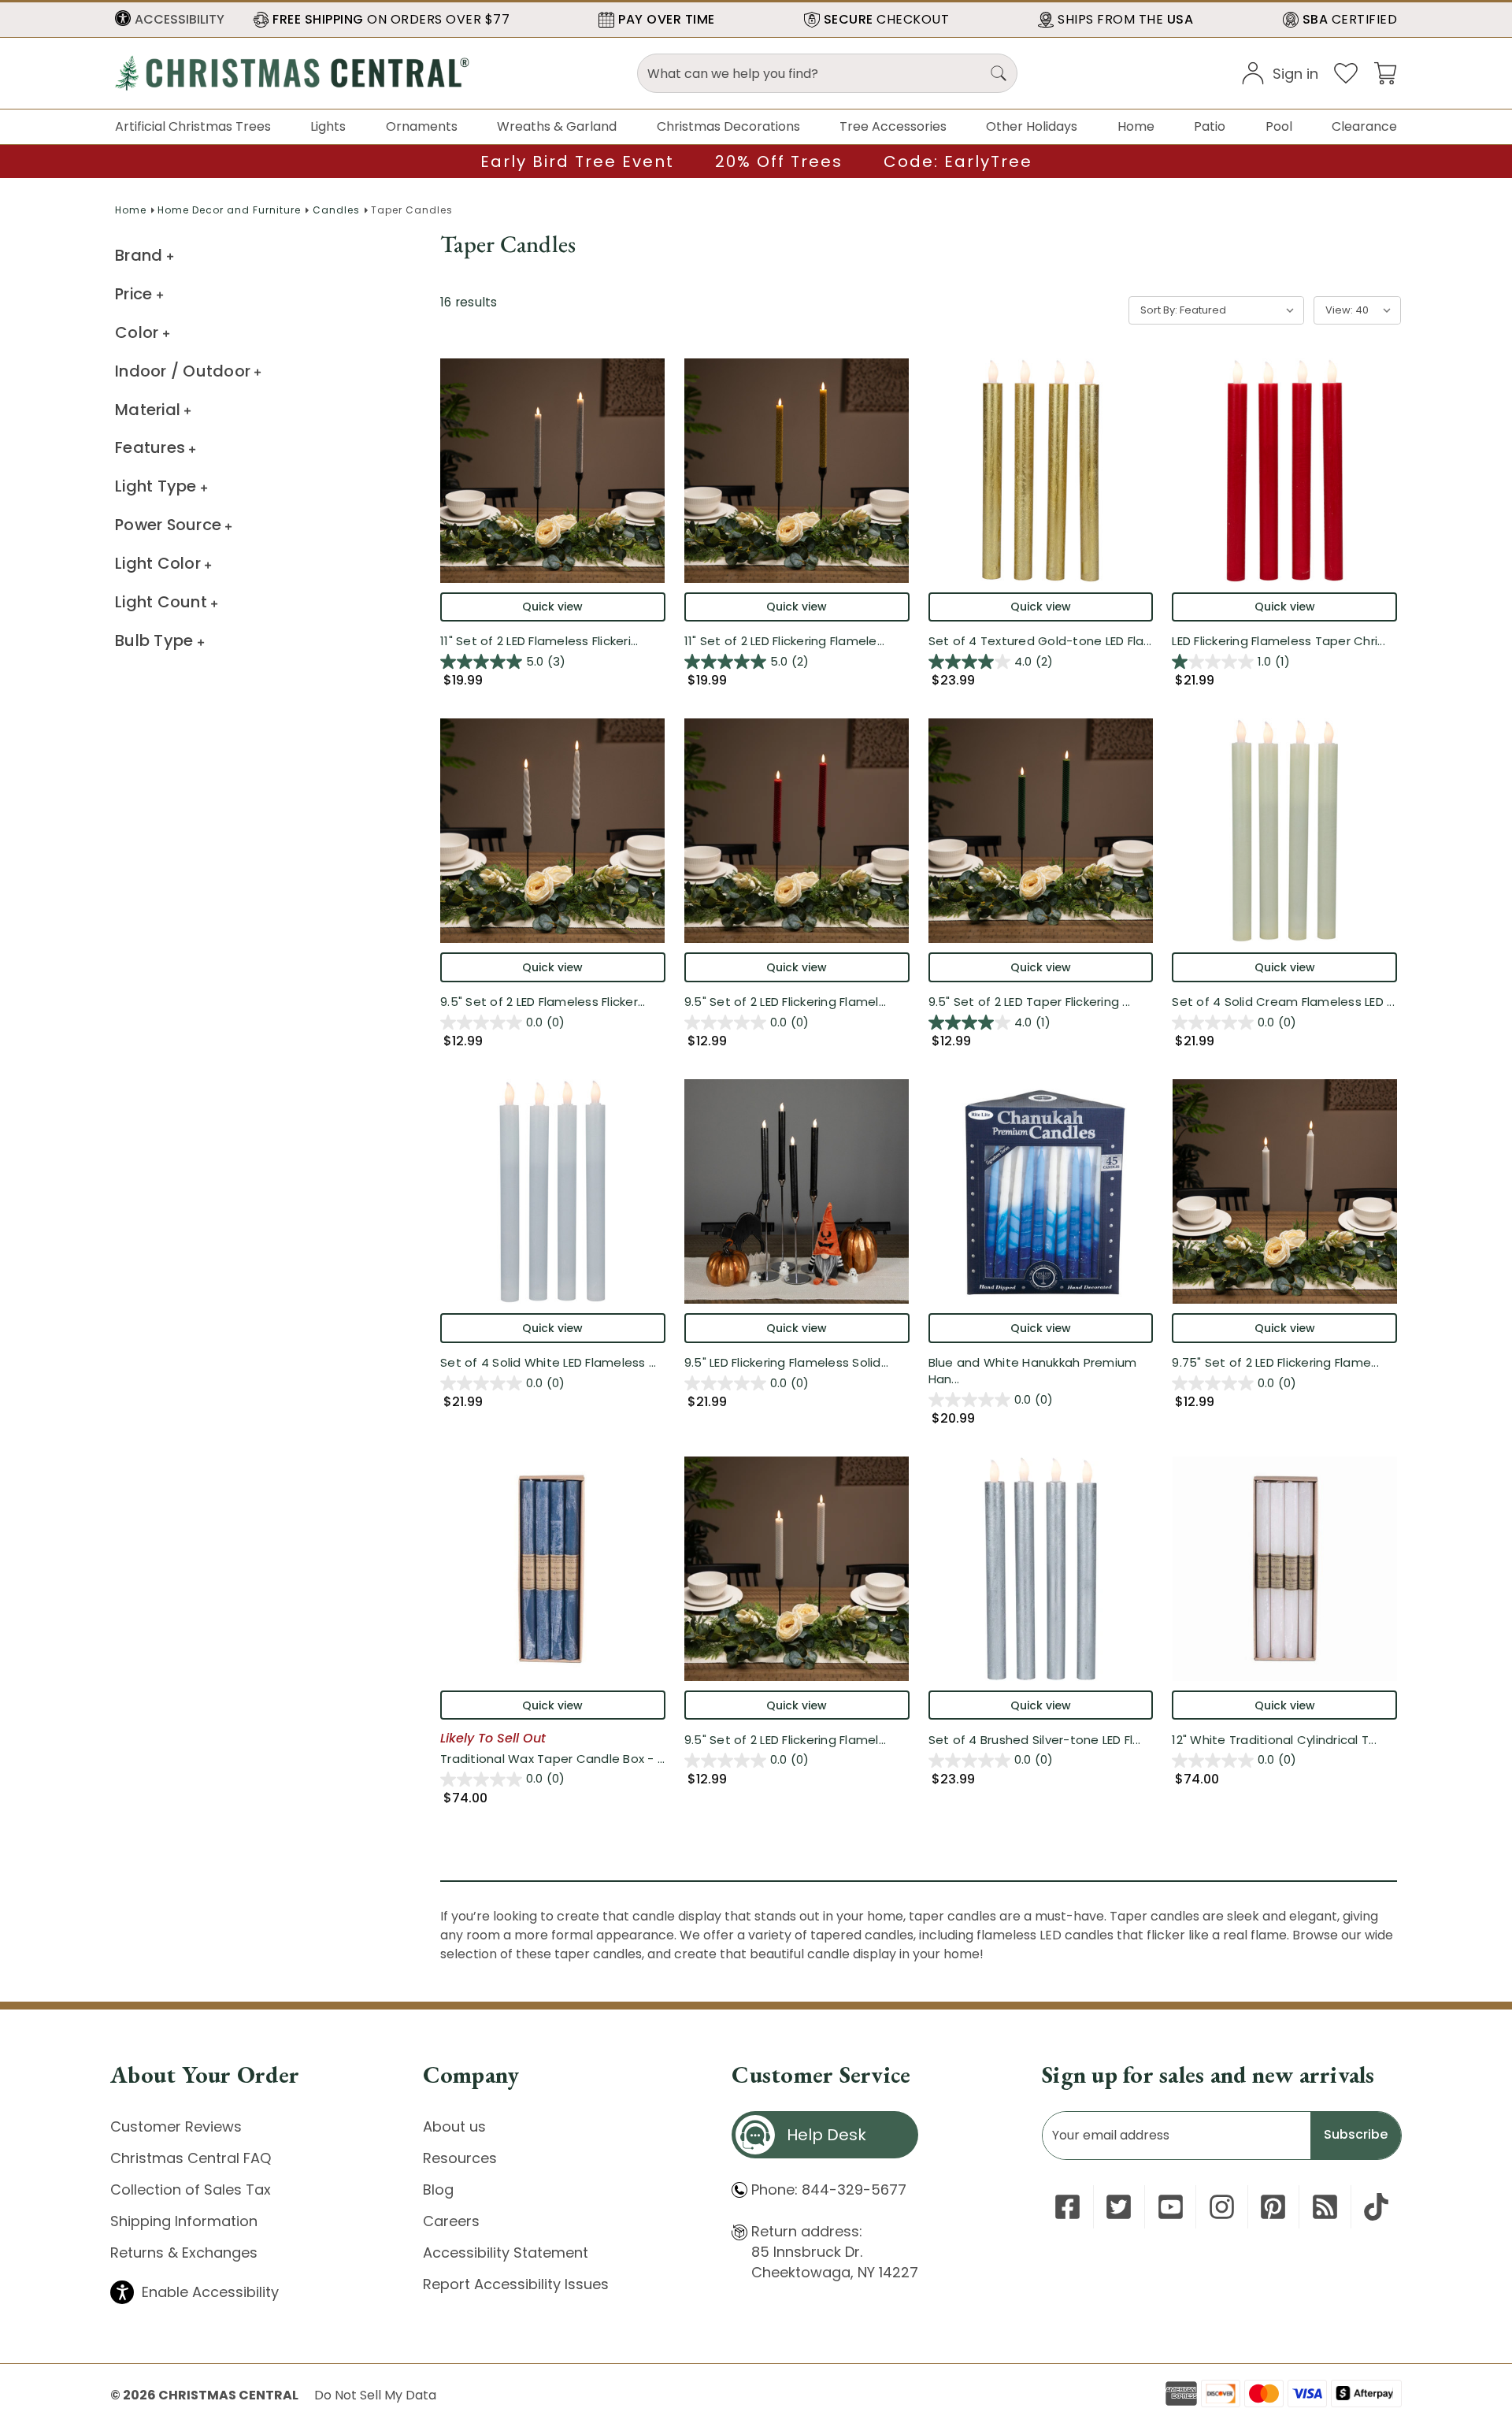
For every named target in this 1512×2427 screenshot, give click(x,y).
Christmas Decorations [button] (728, 126)
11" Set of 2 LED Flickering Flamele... (785, 641)
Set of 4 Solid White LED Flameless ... (548, 1362)
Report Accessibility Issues (516, 2284)
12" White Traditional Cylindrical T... (1274, 1740)
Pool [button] (1279, 126)
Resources (460, 2158)
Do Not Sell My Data (375, 2395)
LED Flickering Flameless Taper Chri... (1279, 641)
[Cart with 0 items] (1385, 72)
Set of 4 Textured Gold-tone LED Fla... (1040, 641)
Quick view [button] (552, 607)
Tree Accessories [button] (893, 126)
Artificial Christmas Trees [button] (193, 126)
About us (454, 2126)
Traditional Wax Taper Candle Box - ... (553, 1759)
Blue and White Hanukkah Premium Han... (1033, 1371)
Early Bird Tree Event (577, 161)
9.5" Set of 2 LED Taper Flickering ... (1030, 1002)
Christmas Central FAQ (191, 2158)
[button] (170, 20)
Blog (438, 2189)
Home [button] (1136, 126)
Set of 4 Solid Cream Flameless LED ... (1283, 1002)
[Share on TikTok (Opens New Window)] (1376, 2207)
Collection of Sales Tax (191, 2189)
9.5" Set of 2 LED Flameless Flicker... (543, 1002)
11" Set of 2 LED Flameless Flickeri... (539, 641)
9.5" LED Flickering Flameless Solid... (787, 1362)
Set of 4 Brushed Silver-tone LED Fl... (1035, 1740)
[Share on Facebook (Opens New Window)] (1067, 2207)
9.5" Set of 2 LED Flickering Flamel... (786, 1002)
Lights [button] (328, 126)
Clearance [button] (1364, 126)
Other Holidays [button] (1032, 126)
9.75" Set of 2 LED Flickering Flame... (1275, 1362)
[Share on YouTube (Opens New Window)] (1171, 2207)
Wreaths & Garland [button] (557, 126)
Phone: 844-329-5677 (829, 2189)
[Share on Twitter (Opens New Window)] (1119, 2207)
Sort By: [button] (1159, 310)
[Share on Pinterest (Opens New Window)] (1273, 2207)
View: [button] (1339, 310)
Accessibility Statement (506, 2253)
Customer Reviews (176, 2126)
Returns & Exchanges (184, 2253)
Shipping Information (184, 2221)
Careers (451, 2221)
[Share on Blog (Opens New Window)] (1325, 2207)
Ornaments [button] (422, 126)
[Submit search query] (999, 73)
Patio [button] (1210, 126)
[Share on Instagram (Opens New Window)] (1222, 2207)
